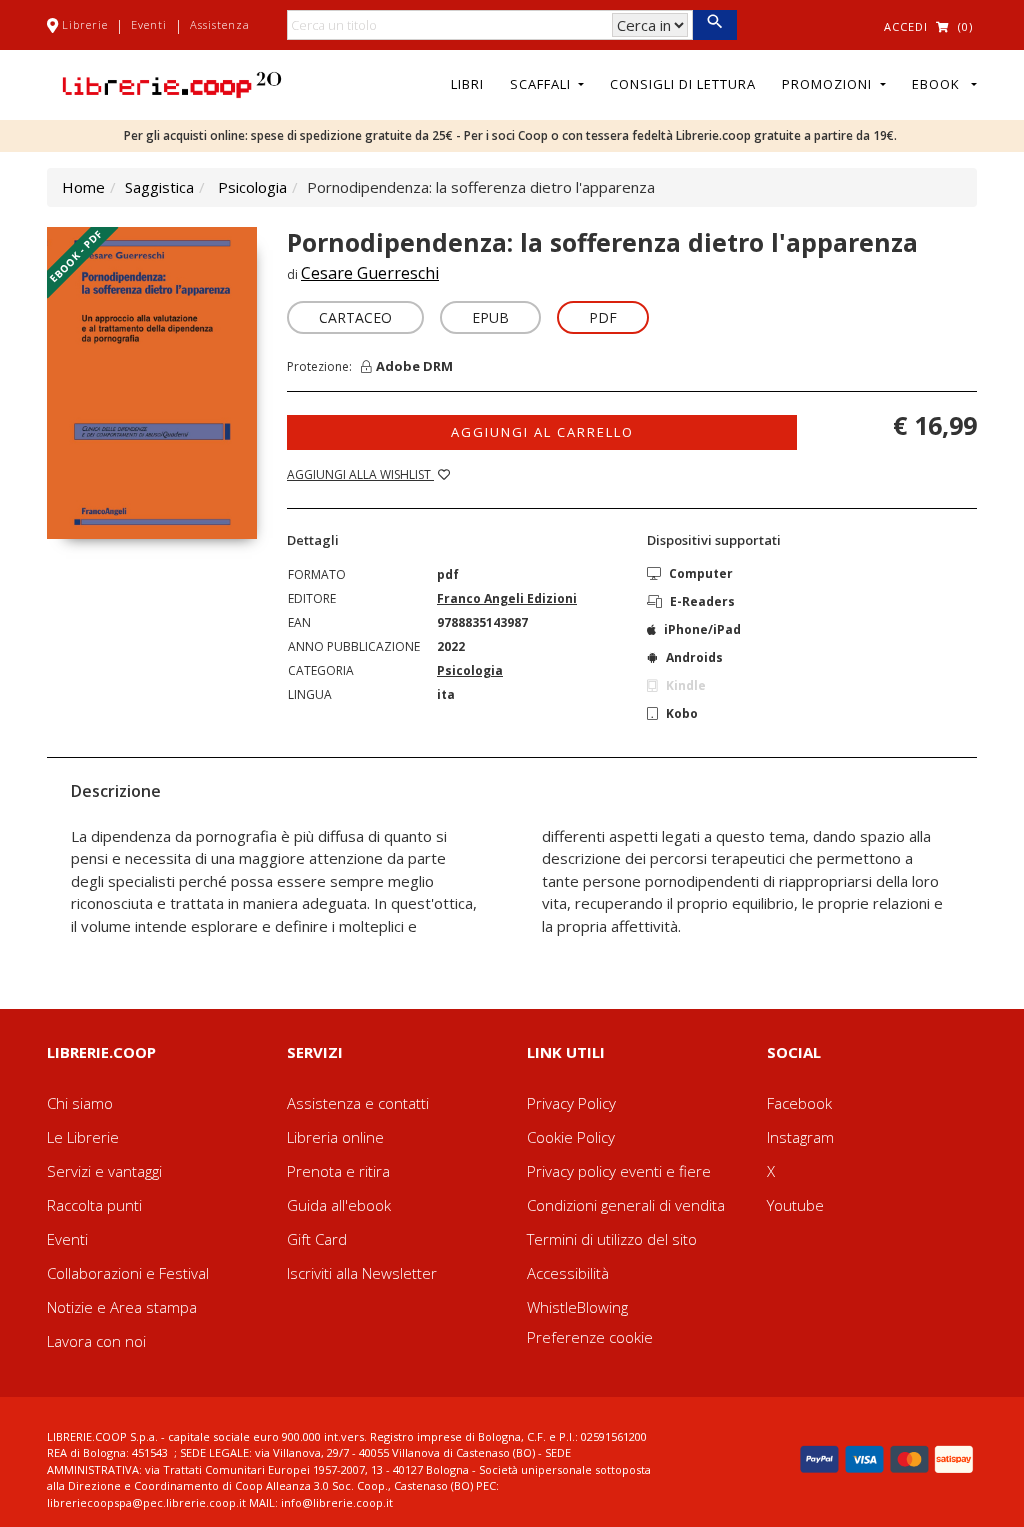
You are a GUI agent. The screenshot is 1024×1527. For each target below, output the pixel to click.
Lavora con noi (96, 1341)
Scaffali (542, 84)
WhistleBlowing (577, 1307)
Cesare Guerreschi (370, 273)
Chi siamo (80, 1103)
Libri (467, 84)
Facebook (799, 1103)
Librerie (85, 24)
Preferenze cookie (590, 1337)
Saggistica (159, 187)
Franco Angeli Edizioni (507, 598)
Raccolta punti (94, 1205)
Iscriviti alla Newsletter (362, 1273)
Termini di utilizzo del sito (612, 1239)
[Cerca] (714, 25)
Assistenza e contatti (358, 1103)
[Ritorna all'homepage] (172, 83)
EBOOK (940, 84)
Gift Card (317, 1239)
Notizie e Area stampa (122, 1307)
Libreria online (335, 1137)
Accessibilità (568, 1273)
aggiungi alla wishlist (360, 474)
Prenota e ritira (338, 1171)
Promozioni (829, 84)
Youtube (795, 1205)
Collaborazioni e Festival (128, 1273)
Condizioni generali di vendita (626, 1205)
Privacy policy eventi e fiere (619, 1171)
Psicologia (252, 187)
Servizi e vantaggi (104, 1171)
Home (83, 187)
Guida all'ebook (339, 1205)
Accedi (906, 26)
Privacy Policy (571, 1103)
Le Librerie (83, 1137)
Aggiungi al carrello (542, 432)
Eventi (149, 24)
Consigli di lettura (683, 84)
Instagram (800, 1137)
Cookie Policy (571, 1137)
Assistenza (220, 24)
